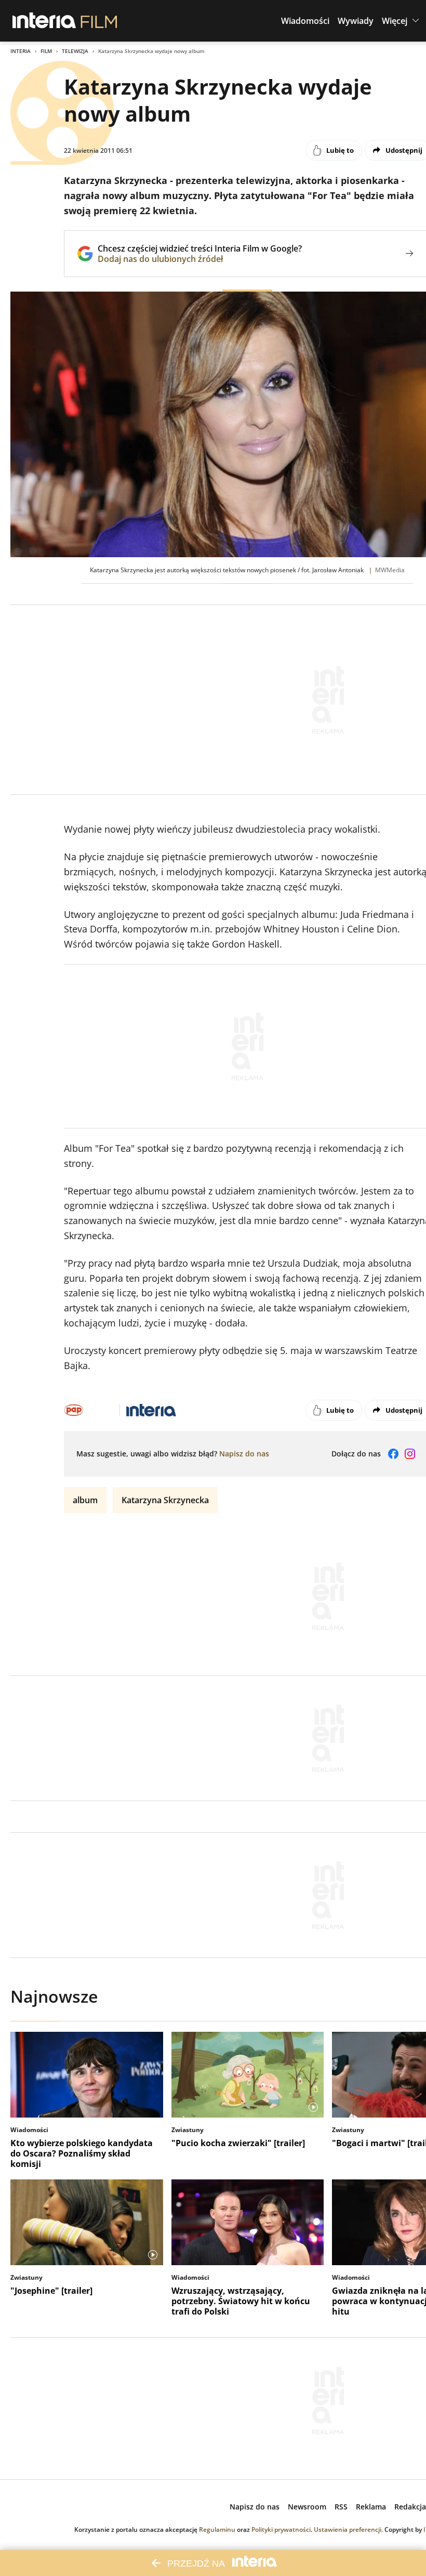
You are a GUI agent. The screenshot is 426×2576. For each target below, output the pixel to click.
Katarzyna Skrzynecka (165, 1500)
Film (46, 51)
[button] (305, 21)
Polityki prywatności (281, 2529)
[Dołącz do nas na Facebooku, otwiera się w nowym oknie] (393, 1454)
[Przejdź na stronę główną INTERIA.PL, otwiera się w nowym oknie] (44, 21)
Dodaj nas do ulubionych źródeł (200, 259)
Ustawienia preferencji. (348, 2529)
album (85, 1500)
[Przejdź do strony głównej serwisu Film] (99, 21)
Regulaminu (217, 2529)
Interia (21, 51)
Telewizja (75, 51)
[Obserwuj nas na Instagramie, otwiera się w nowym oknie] (410, 1454)
